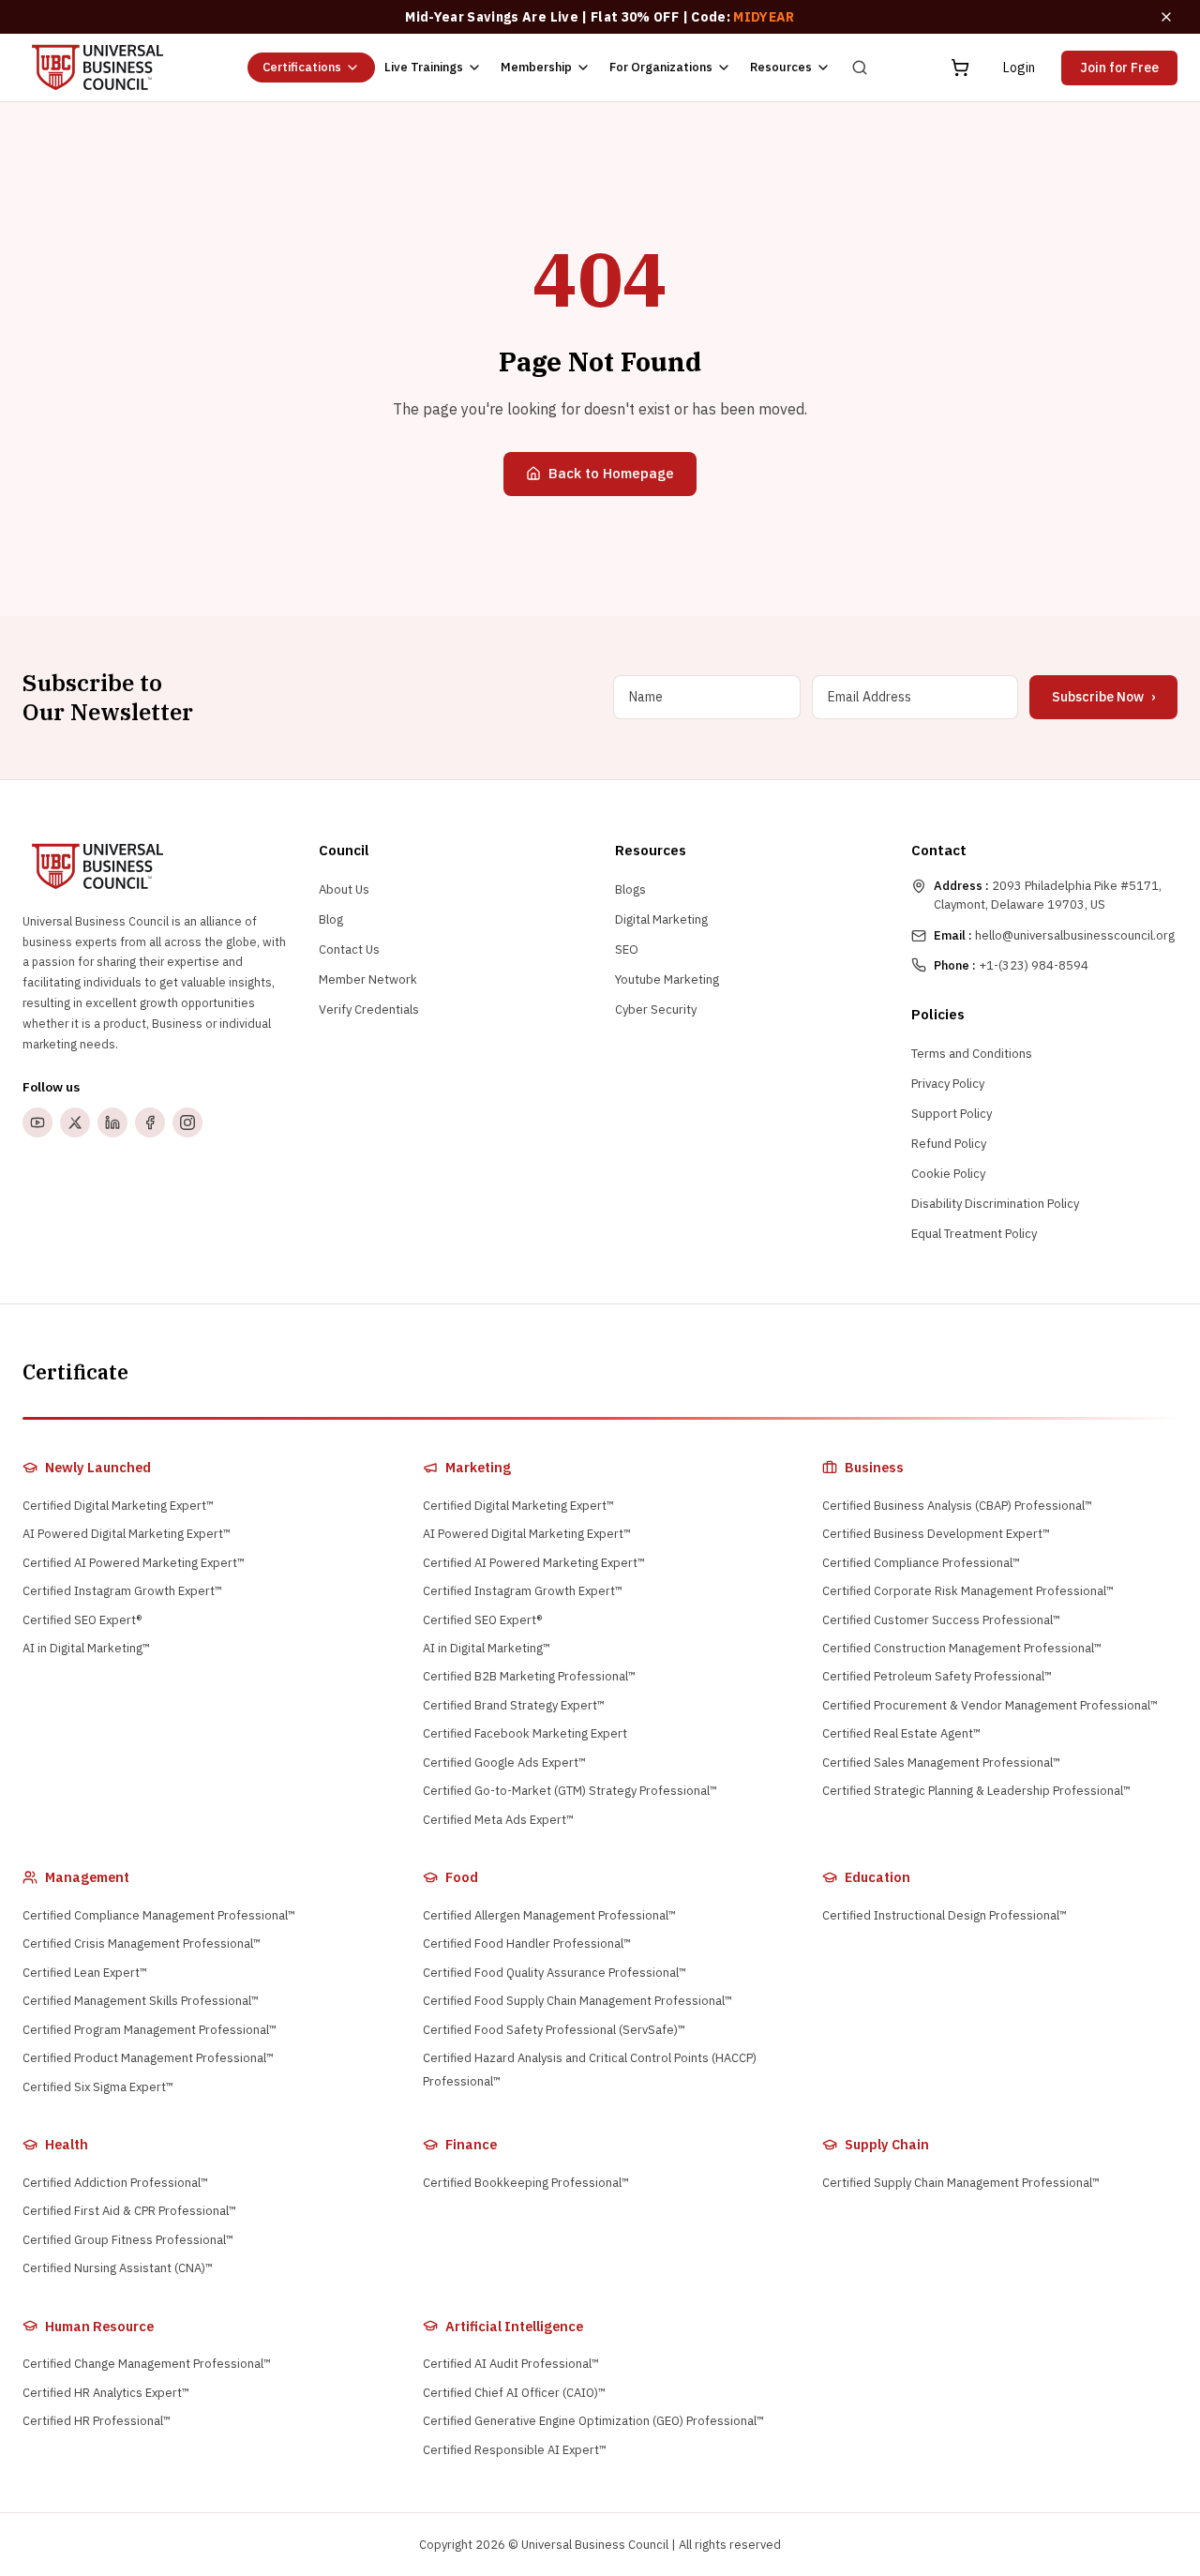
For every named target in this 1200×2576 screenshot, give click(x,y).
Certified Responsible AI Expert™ (515, 2450)
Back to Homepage (611, 473)
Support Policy (952, 1114)
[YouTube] (37, 1122)
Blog (331, 919)
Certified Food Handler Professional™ (527, 1943)
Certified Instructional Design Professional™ (945, 1915)
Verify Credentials (369, 1009)
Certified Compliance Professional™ (921, 1563)
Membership (536, 67)
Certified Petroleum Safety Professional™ (937, 1676)
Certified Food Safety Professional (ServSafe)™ (554, 2030)
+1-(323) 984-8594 (1011, 965)
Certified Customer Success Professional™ (941, 1620)
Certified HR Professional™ (97, 2421)
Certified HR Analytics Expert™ (106, 2393)
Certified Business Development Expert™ (936, 1534)
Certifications (302, 67)
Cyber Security (656, 1009)
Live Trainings (424, 67)
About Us (344, 889)
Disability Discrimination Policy (995, 1204)
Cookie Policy (948, 1174)
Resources (781, 67)
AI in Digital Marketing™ (86, 1648)
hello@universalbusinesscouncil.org (1054, 935)
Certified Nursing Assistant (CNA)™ (118, 2268)
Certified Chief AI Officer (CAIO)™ (514, 2393)
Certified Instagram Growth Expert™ (122, 1591)
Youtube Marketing (667, 979)
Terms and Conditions (972, 1054)
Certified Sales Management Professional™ (941, 1763)
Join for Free (1119, 68)
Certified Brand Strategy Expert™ (514, 1705)
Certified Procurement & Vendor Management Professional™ (990, 1705)
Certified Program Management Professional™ (150, 2030)
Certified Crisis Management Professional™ (142, 1943)
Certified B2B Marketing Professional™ (529, 1676)
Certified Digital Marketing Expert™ (118, 1506)
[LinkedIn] (112, 1122)
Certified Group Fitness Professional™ (128, 2240)
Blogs (630, 889)
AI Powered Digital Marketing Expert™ (127, 1534)
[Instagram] (187, 1122)
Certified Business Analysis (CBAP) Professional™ (957, 1506)
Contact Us (349, 949)
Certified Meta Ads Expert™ (498, 1820)
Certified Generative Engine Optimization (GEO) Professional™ (593, 2421)
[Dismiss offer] (1166, 17)
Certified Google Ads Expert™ (504, 1763)
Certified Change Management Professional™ (147, 2364)
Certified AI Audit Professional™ (511, 2364)
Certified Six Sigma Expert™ (98, 2087)
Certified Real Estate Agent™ (901, 1733)
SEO (627, 949)
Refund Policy (949, 1144)
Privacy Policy (948, 1084)
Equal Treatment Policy (974, 1234)
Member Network (368, 979)
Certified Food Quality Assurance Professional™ (555, 1973)
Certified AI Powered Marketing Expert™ (134, 1563)
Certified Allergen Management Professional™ (549, 1915)
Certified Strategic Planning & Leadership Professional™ (976, 1791)
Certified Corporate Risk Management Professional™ (968, 1591)
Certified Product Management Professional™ (148, 2058)
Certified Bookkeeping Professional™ (526, 2183)
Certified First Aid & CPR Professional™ (129, 2211)
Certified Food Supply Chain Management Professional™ (577, 2001)
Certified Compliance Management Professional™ (159, 1915)
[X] (75, 1122)
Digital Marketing (661, 919)
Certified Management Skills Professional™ (141, 2001)
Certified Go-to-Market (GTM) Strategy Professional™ (570, 1791)
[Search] (860, 68)
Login (1019, 68)
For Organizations (661, 67)
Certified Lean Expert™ (85, 1973)
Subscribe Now (1103, 697)
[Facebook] (150, 1122)
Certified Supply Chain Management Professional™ (961, 2183)
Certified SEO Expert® (82, 1620)
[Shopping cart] (960, 68)
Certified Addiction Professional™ (115, 2183)
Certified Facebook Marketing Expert (525, 1733)
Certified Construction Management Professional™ (962, 1648)
